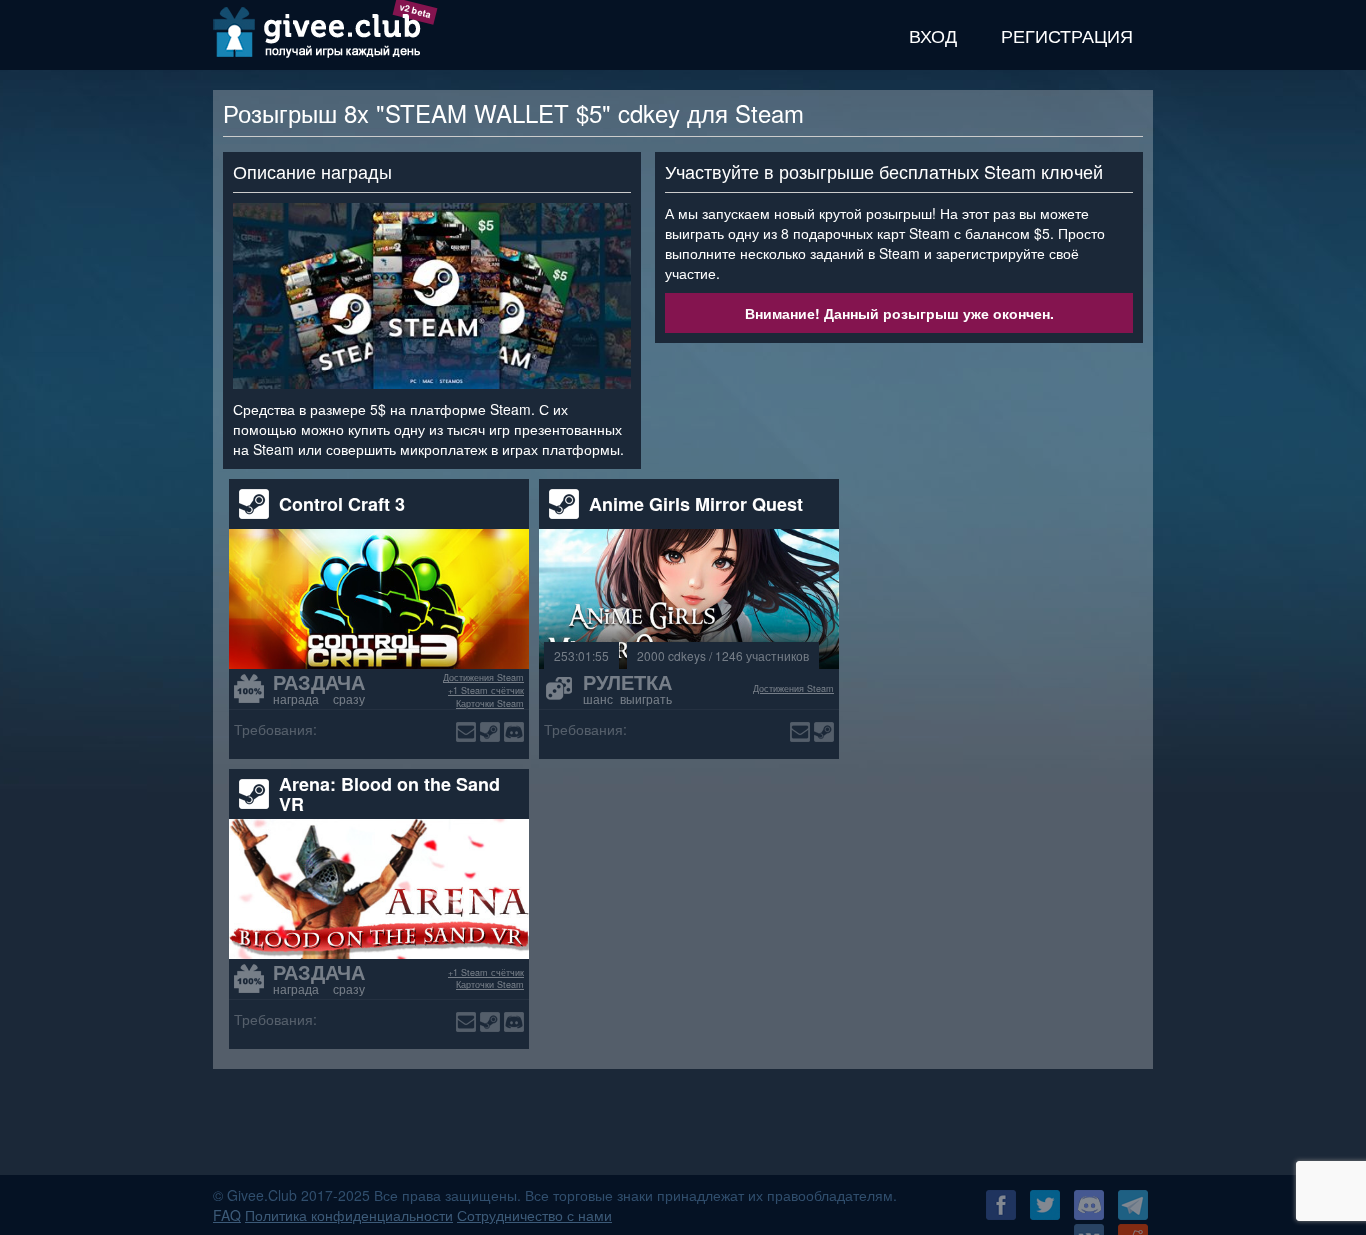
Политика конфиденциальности (349, 1215)
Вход (933, 35)
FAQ (227, 1215)
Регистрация (1067, 35)
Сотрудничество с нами (534, 1215)
